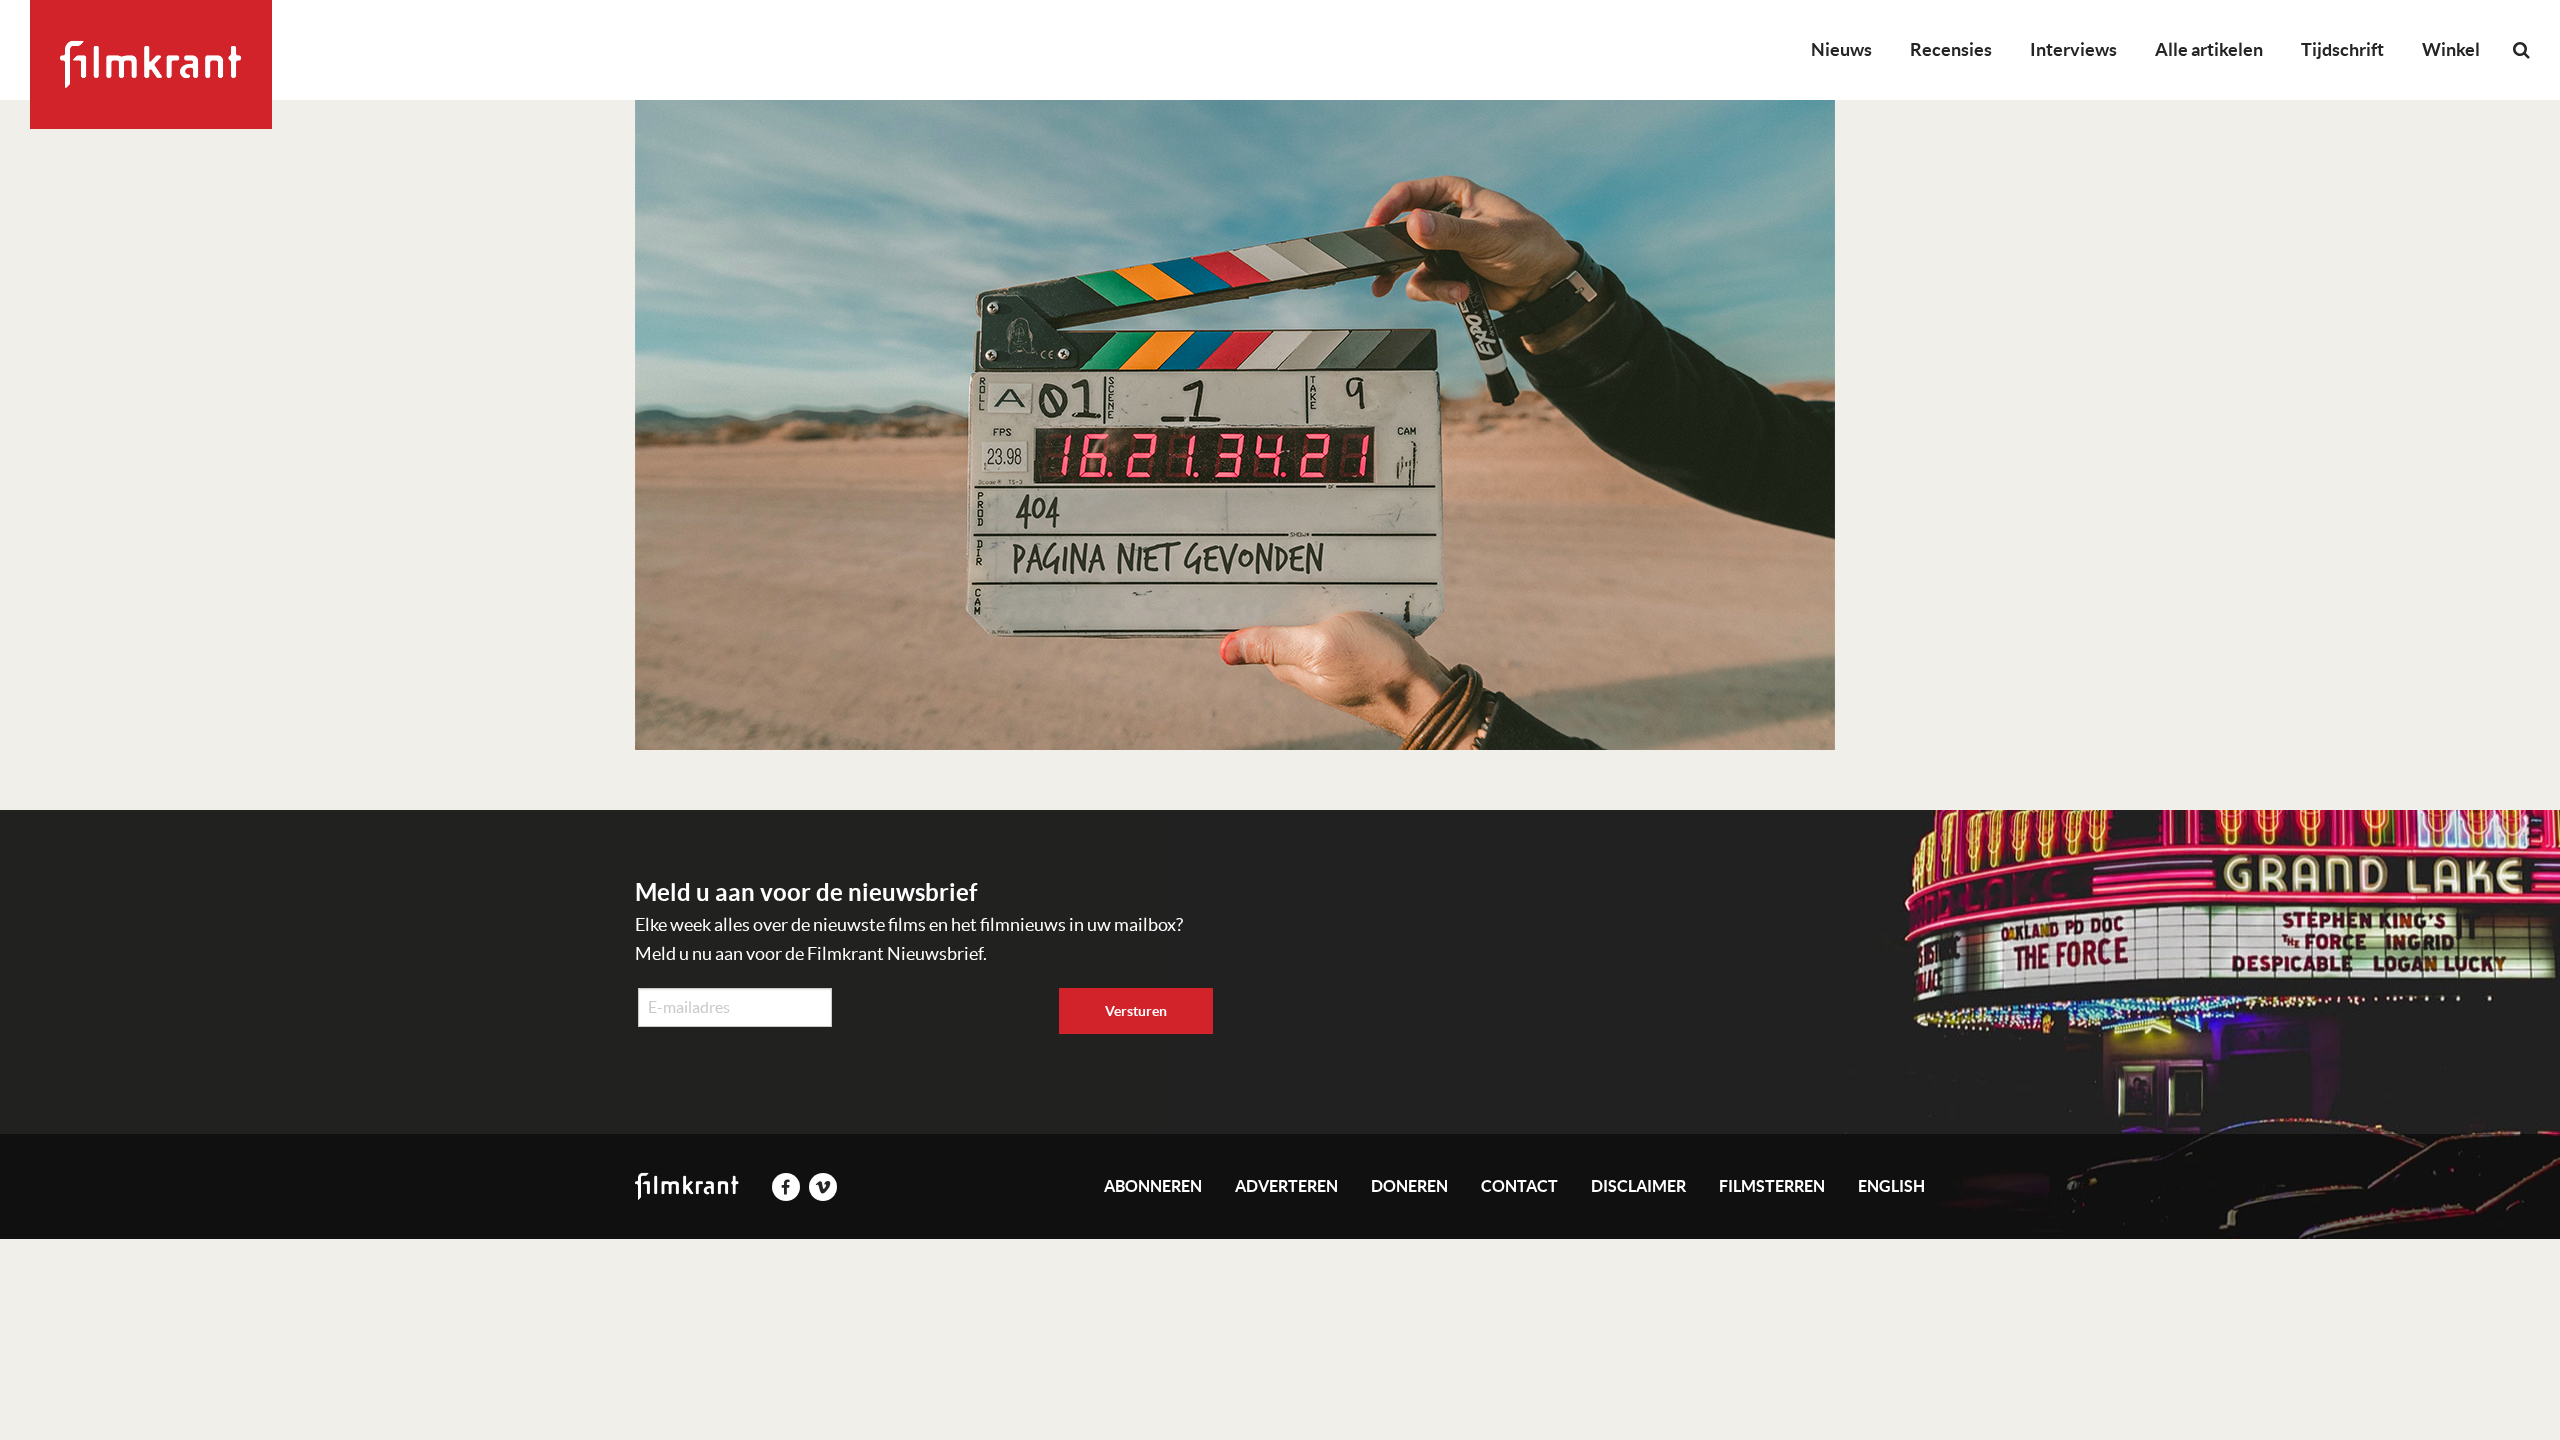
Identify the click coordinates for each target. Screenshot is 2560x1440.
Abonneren (1153, 1186)
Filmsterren (1772, 1186)
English (1891, 1186)
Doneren (1409, 1186)
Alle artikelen (2209, 49)
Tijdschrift (2342, 49)
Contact (1519, 1186)
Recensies (1951, 49)
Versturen (1136, 1011)
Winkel (2451, 49)
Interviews (2073, 49)
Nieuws (1841, 49)
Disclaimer (1638, 1186)
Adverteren (1286, 1186)
